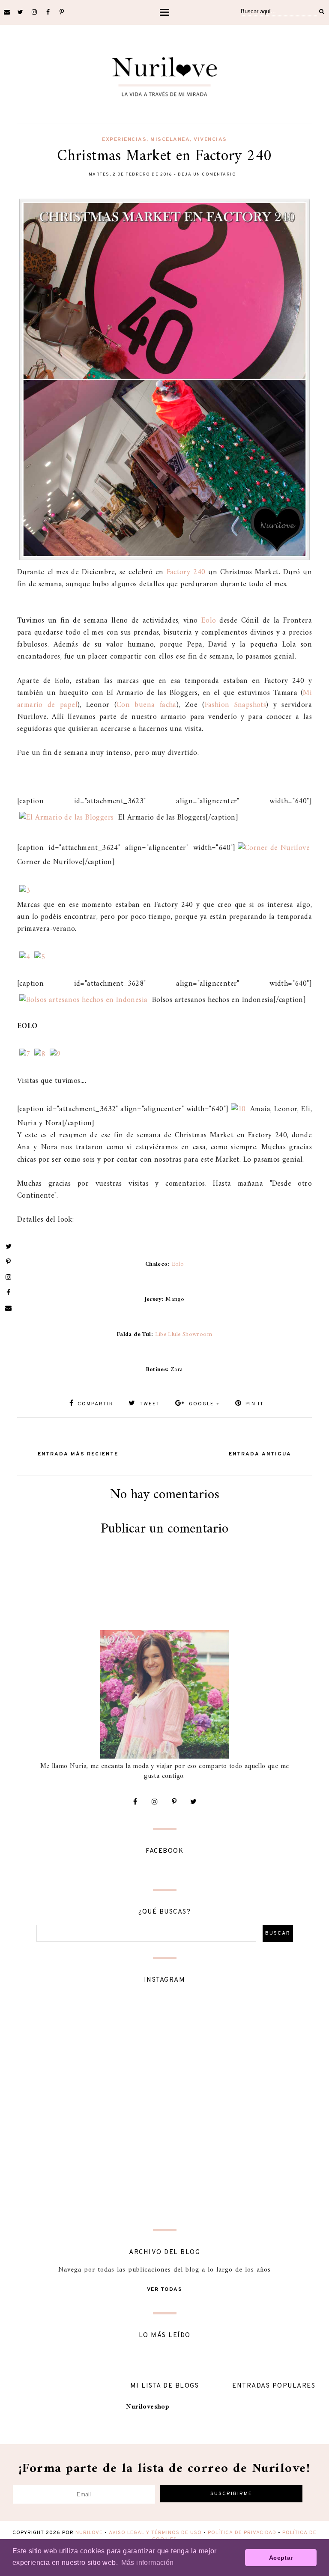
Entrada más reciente (78, 1454)
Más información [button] (148, 2563)
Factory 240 (186, 572)
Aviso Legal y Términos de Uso (155, 2533)
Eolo (209, 621)
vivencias (210, 140)
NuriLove (89, 2533)
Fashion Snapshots (236, 705)
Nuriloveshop (148, 2407)
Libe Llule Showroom (184, 1334)
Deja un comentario (207, 174)
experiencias (124, 140)
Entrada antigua (260, 1454)
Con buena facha (147, 705)
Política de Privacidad (242, 2533)
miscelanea (170, 140)
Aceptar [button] (281, 2558)
